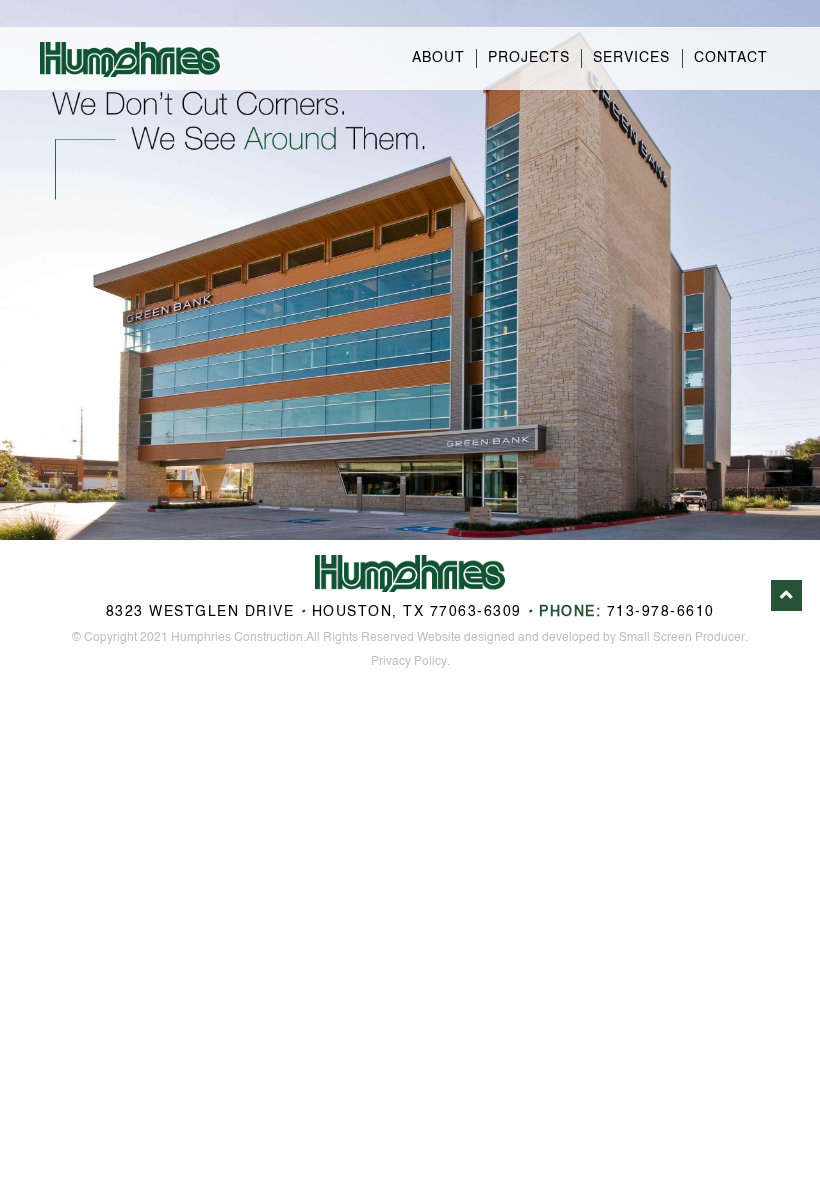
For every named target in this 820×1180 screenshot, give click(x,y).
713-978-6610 (661, 612)
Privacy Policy (409, 662)
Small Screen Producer (682, 638)
